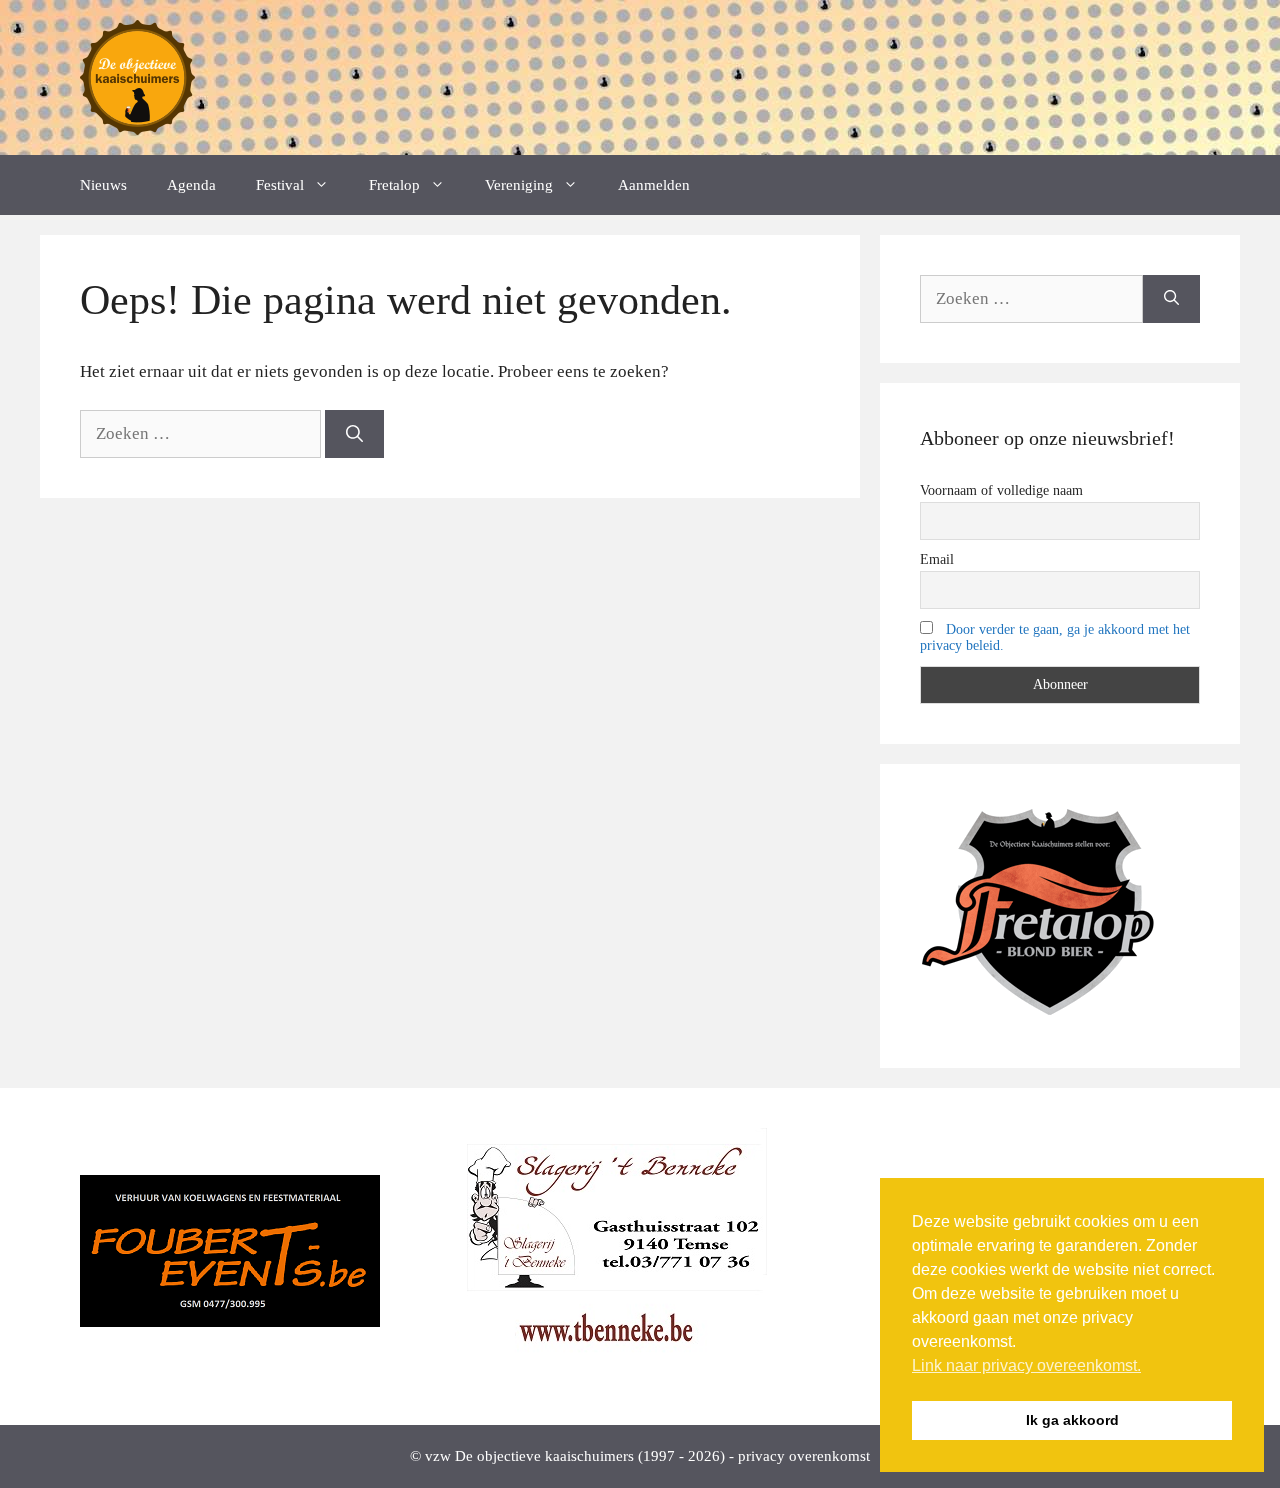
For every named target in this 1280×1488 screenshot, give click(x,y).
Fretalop (394, 185)
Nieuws (103, 185)
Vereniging (519, 185)
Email (937, 559)
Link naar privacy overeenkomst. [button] (1026, 1365)
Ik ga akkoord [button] (1072, 1420)
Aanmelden (654, 185)
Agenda (191, 185)
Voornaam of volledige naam (1001, 490)
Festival (280, 185)
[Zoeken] (354, 434)
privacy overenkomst (804, 1456)
